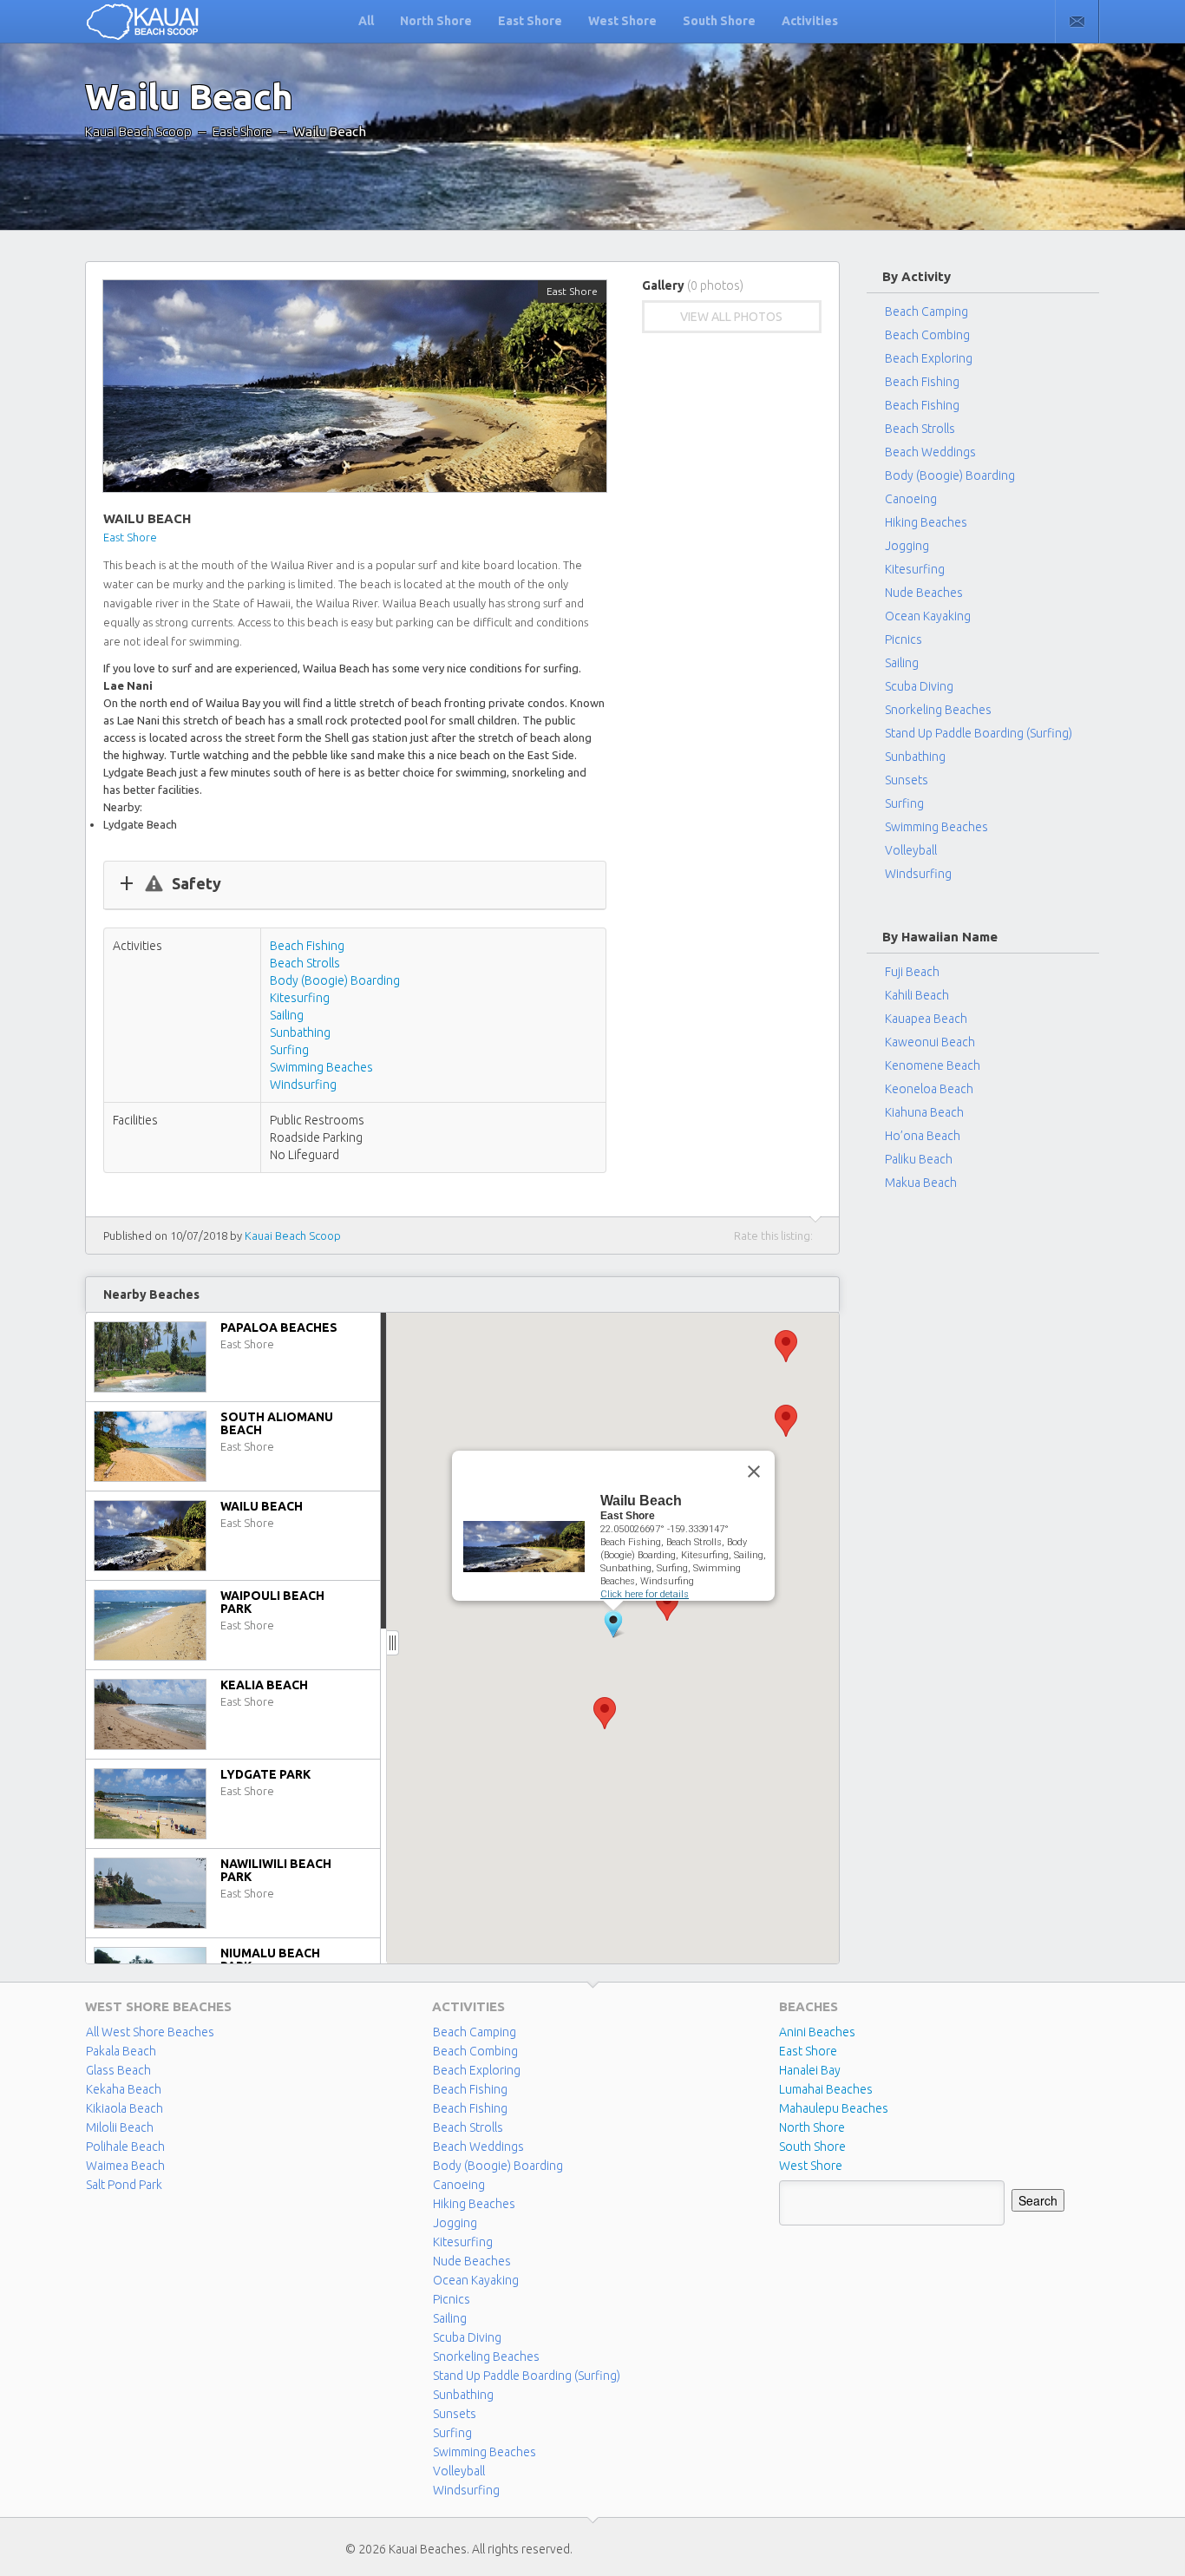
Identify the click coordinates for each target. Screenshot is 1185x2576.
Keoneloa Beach (929, 1089)
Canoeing (911, 499)
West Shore (622, 21)
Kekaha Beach (124, 2089)
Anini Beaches (817, 2032)
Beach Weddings (930, 452)
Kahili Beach (917, 995)
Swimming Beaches (321, 1067)
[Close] (754, 1472)
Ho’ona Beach (923, 1136)
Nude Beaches (924, 593)
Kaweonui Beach (930, 1042)
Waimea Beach (125, 2166)
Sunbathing (300, 1032)
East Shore (530, 21)
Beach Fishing (307, 946)
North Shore (436, 21)
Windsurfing (303, 1085)
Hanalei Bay (810, 2070)
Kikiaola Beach (124, 2108)
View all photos (731, 317)
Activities (810, 21)
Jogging (907, 546)
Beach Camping (475, 2032)
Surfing (289, 1050)
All (366, 21)
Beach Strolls (305, 963)
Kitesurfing (300, 998)
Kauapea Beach (926, 1019)
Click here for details (645, 1594)
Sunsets (907, 780)
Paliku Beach (919, 1159)
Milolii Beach (120, 2127)
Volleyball (911, 850)
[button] (786, 1421)
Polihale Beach (125, 2147)
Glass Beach (118, 2070)
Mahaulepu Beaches (834, 2108)
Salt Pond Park (124, 2185)
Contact (1077, 22)
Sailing (287, 1015)
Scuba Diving (919, 686)
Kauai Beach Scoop (138, 131)
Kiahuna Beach (924, 1112)
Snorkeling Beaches (938, 710)
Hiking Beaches (926, 522)
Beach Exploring (929, 358)
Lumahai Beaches (826, 2089)
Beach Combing (927, 335)
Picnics (903, 639)
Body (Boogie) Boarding (335, 980)
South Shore (719, 21)
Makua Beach (921, 1183)
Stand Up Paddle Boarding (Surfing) (979, 733)
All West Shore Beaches (150, 2032)
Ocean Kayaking (928, 616)
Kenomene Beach (933, 1065)
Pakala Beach (121, 2051)
